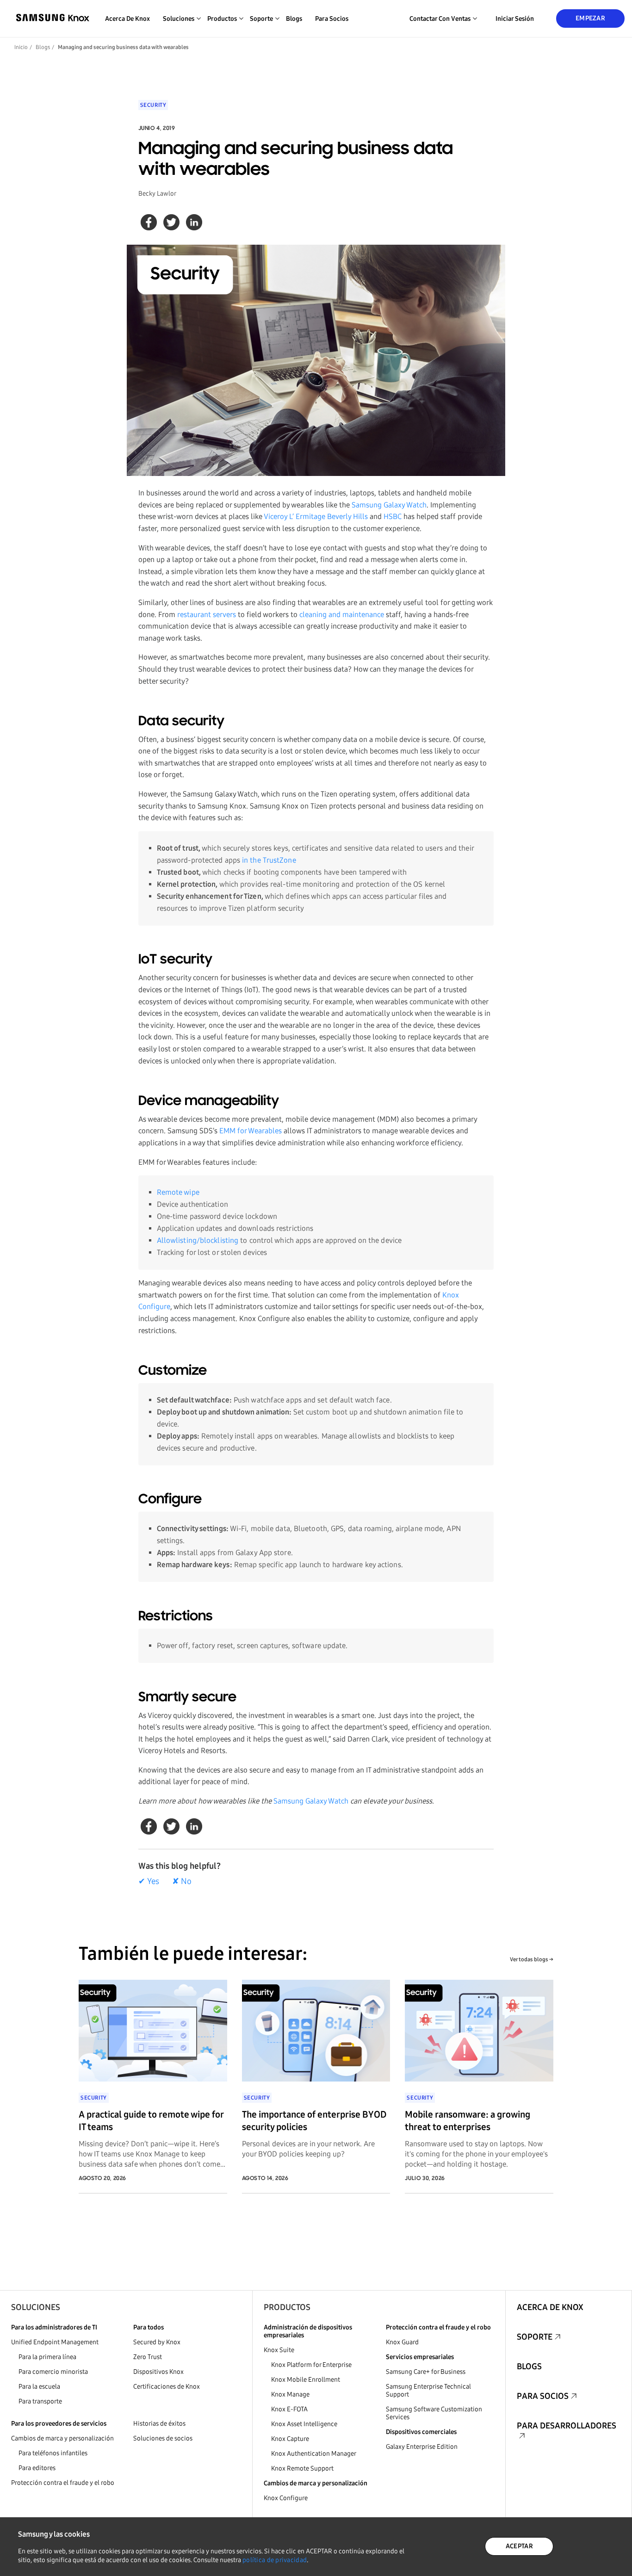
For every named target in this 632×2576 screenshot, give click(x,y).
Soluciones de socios (163, 2438)
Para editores (37, 2468)
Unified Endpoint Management (55, 2342)
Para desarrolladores (567, 2426)
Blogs (294, 19)
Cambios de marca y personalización (62, 2438)
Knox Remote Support (302, 2468)
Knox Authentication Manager (314, 2454)
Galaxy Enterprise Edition (422, 2447)
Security (153, 105)
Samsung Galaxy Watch (389, 505)
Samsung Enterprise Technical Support (428, 2391)
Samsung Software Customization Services (434, 2413)
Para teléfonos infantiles (53, 2453)
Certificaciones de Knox (167, 2387)
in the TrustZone (269, 860)
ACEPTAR (519, 2546)
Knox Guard (402, 2342)
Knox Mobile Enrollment (306, 2380)
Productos (287, 2307)
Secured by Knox (157, 2342)
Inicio (21, 47)
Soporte (535, 2337)
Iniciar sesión (515, 19)
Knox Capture (290, 2439)
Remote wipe (178, 1192)
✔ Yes (149, 1881)
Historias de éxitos (159, 2424)
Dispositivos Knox (158, 2372)
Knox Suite (279, 2350)
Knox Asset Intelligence (304, 2424)
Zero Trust (148, 2357)
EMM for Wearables (251, 1131)
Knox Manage (290, 2394)
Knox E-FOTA (289, 2409)
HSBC (393, 516)
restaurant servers (207, 615)
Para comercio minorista (53, 2372)
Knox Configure (286, 2498)
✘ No (182, 1881)
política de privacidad (275, 2560)
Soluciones (36, 2307)
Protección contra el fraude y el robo (63, 2483)
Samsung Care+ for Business (426, 2372)
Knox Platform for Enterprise (311, 2365)
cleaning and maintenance (342, 615)
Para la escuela (39, 2387)
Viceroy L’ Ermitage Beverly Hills (316, 516)
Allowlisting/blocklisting (198, 1240)
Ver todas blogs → (532, 1959)
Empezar (590, 18)
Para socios (332, 19)
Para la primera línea (47, 2357)
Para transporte (40, 2401)
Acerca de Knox (127, 19)
